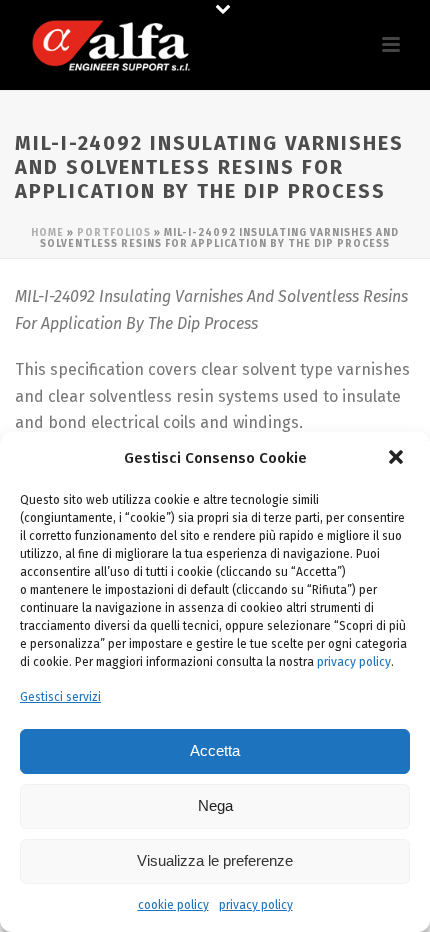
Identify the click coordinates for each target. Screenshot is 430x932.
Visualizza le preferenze (215, 860)
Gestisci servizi (60, 697)
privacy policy (354, 662)
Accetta (215, 750)
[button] (398, 459)
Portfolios (114, 233)
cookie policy (173, 905)
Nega (215, 805)
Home (47, 233)
